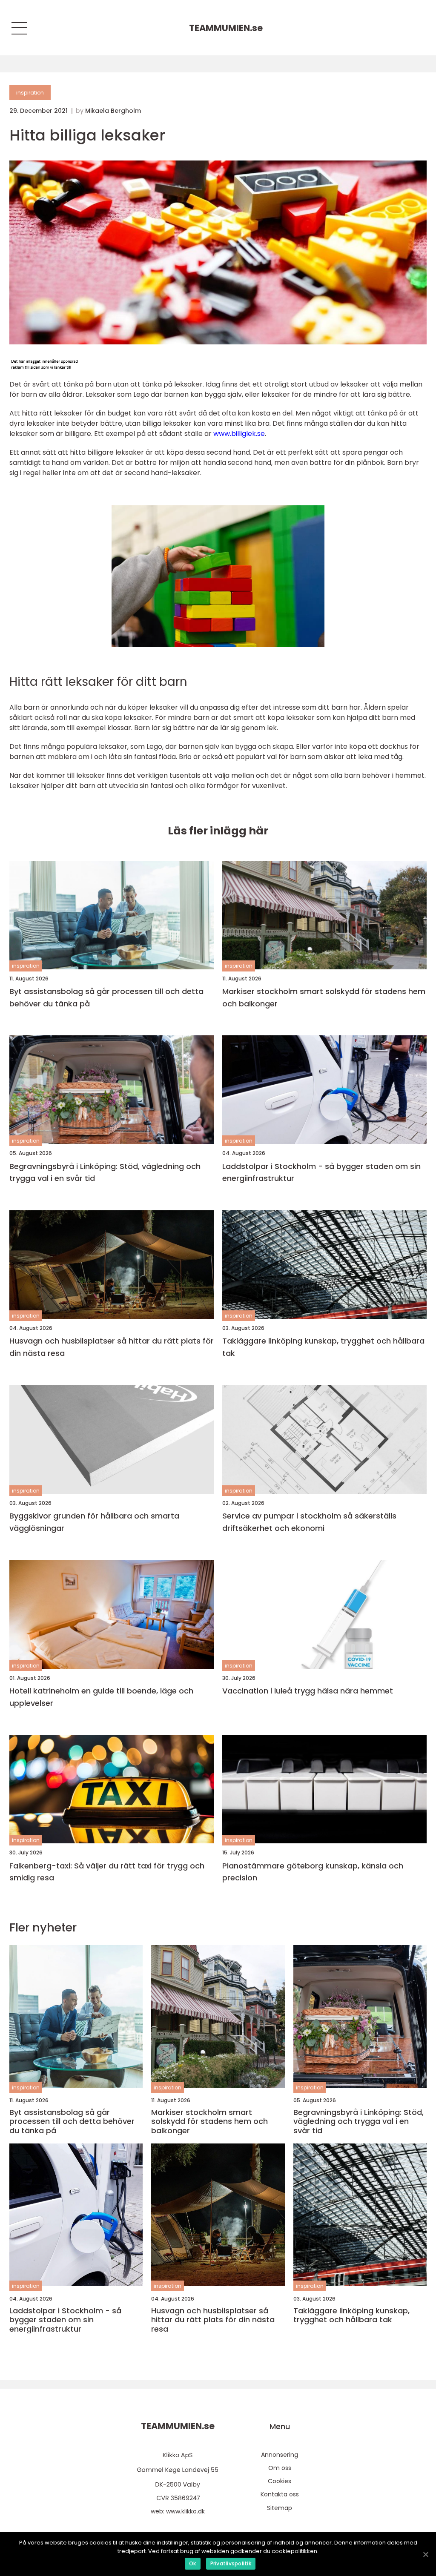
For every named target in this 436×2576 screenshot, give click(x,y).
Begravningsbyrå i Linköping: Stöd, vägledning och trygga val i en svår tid (105, 1172)
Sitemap (280, 2508)
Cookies (280, 2481)
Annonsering (280, 2455)
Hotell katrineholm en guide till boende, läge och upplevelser (101, 1697)
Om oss (280, 2468)
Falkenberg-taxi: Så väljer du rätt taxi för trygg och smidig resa (107, 1872)
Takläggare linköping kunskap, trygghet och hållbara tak (323, 1347)
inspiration (30, 93)
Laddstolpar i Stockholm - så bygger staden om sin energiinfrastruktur (321, 1172)
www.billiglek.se (239, 434)
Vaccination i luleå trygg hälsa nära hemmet (308, 1691)
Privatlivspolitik (231, 2563)
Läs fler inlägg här (218, 831)
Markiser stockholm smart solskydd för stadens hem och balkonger (324, 997)
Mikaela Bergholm (113, 111)
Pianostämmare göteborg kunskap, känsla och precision (313, 1872)
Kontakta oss (280, 2494)
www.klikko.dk (185, 2511)
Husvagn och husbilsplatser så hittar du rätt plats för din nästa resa (112, 1347)
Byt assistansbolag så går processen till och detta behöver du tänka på (106, 997)
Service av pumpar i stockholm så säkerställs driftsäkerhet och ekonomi (309, 1522)
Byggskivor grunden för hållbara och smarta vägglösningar (94, 1522)
